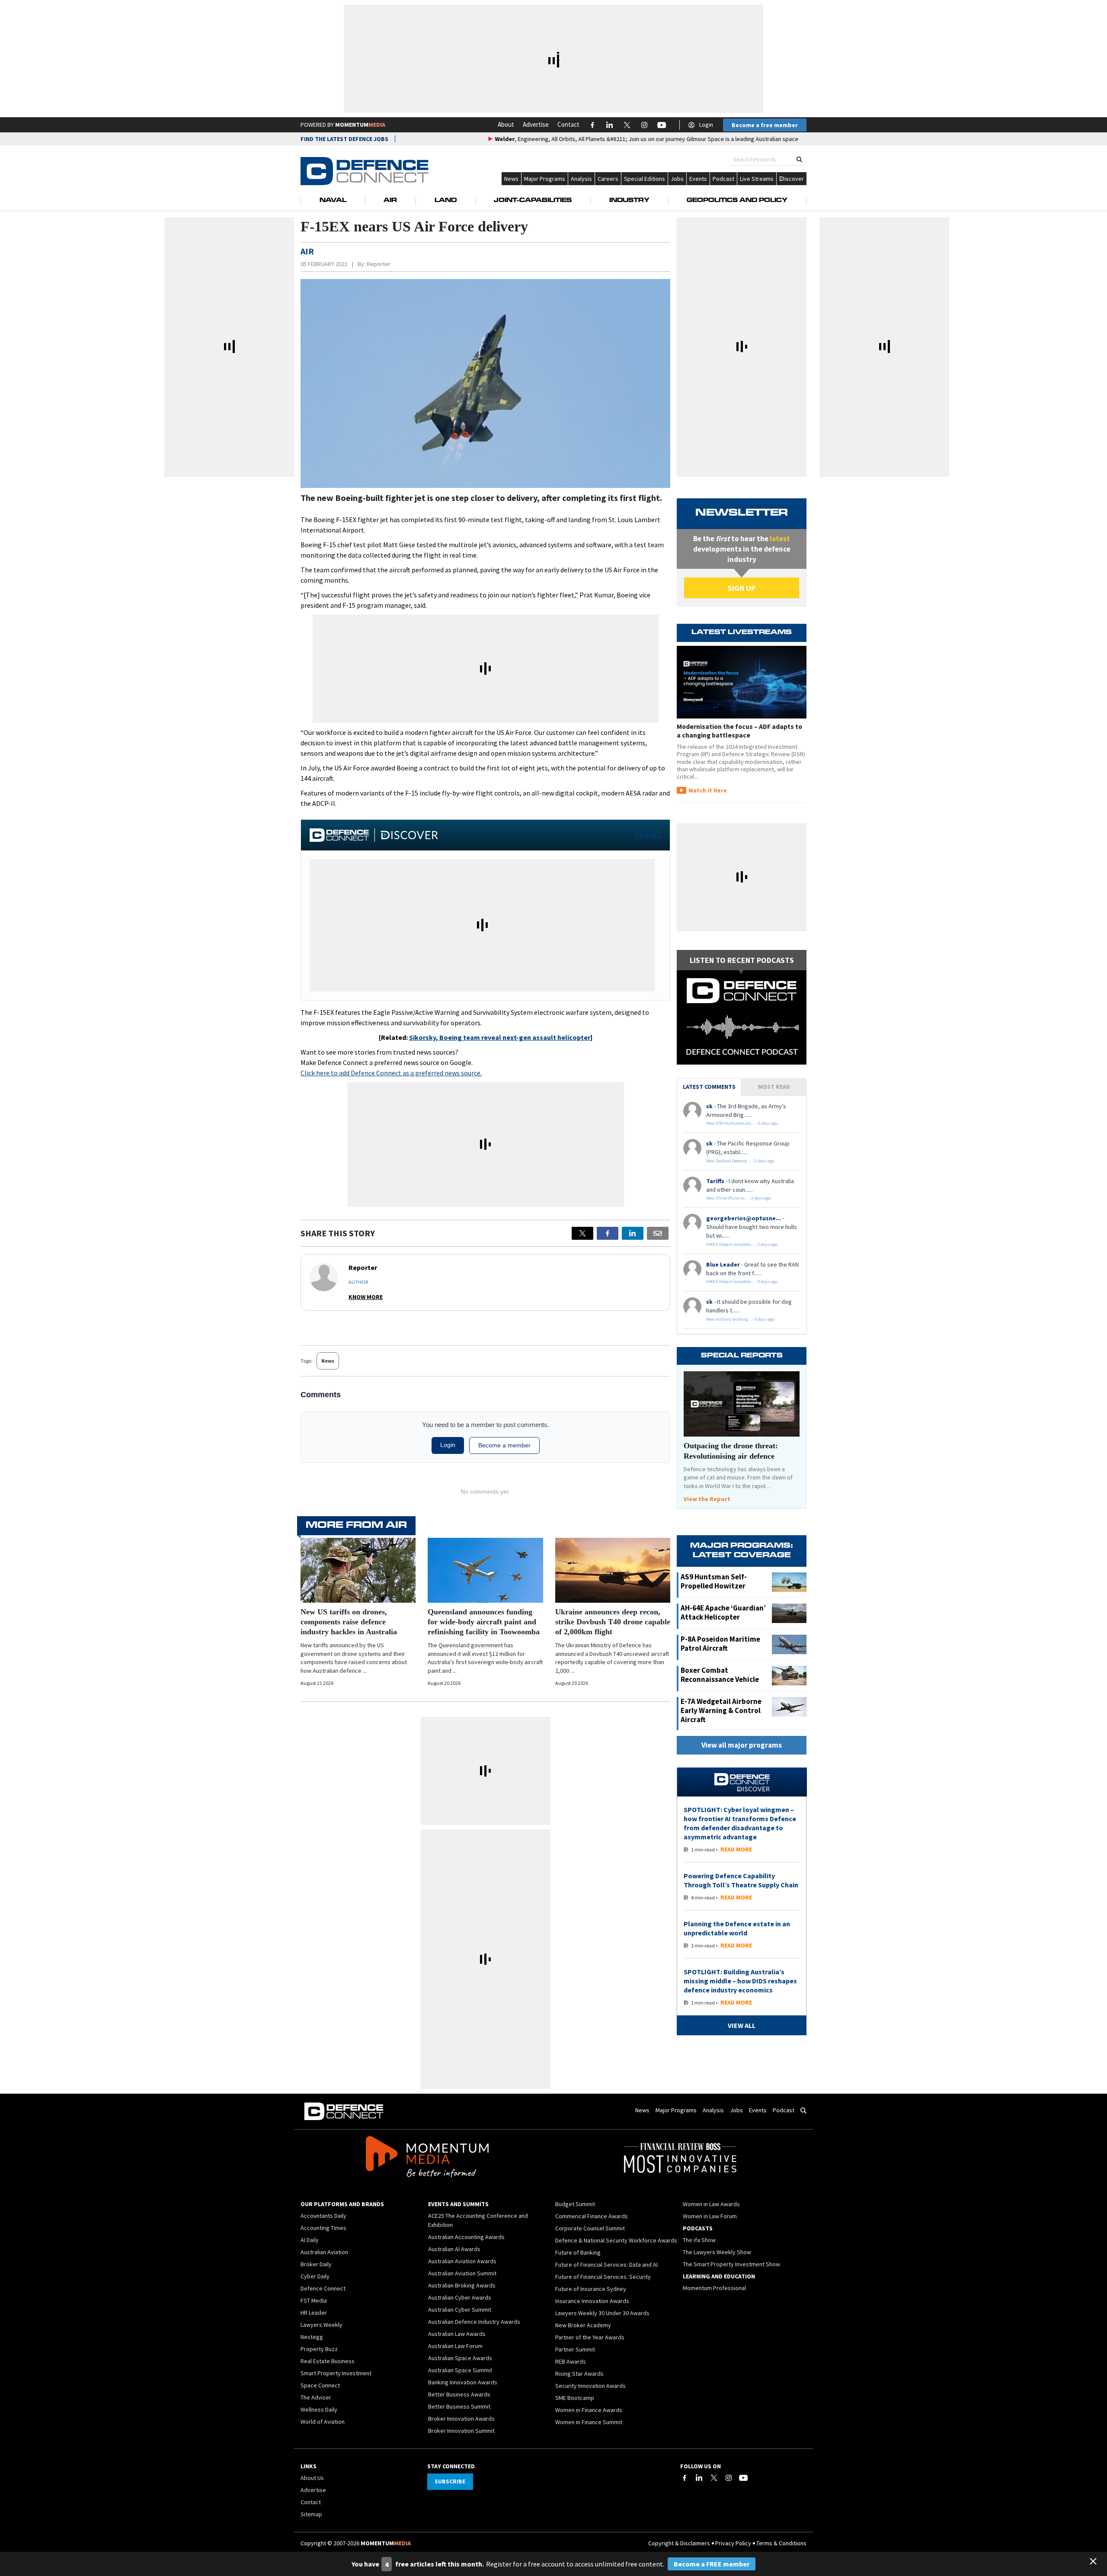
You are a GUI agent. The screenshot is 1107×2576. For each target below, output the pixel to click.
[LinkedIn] (699, 2478)
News (511, 179)
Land (446, 201)
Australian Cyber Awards (460, 2297)
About (506, 124)
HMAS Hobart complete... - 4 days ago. (742, 1282)
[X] (582, 1233)
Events (698, 179)
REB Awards (571, 2361)
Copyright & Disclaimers (679, 2543)
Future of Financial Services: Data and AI (606, 2265)
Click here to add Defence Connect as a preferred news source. (391, 1073)
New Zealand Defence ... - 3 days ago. (741, 1161)
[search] (799, 159)
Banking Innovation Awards (463, 2382)
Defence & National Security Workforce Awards (616, 2240)
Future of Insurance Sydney (591, 2289)
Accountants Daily (323, 2216)
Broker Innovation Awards (461, 2419)
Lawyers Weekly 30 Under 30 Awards (602, 2313)
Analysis (581, 179)
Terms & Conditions (781, 2543)
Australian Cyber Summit (460, 2310)
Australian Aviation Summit (462, 2273)
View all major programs (742, 1745)
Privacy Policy (733, 2543)
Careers (608, 179)
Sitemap (311, 2514)
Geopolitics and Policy (737, 201)
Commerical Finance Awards (592, 2216)
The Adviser (316, 2397)
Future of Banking (578, 2252)
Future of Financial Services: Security (603, 2277)
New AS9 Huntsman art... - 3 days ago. (742, 1123)
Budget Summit (575, 2204)
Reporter (379, 264)
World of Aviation (323, 2422)
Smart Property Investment (336, 2373)
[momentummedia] (427, 2158)
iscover (794, 179)
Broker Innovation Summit (461, 2431)
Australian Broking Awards (462, 2285)
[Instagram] (729, 2478)
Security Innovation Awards (590, 2386)
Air (390, 201)
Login (706, 125)
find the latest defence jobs (344, 139)
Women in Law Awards (711, 2204)
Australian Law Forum (455, 2346)
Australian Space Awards (460, 2358)
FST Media (314, 2300)
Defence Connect (323, 2288)
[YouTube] (743, 2478)
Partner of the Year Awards (590, 2337)
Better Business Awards (459, 2394)
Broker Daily (316, 2264)
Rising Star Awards (579, 2374)
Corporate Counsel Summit (590, 2228)
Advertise (536, 124)
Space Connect (320, 2385)
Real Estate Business (328, 2361)
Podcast (723, 179)
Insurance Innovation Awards (592, 2301)
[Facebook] (685, 2478)
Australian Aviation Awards (462, 2261)
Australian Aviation (324, 2252)
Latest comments (709, 1087)
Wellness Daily (319, 2409)
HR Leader (314, 2313)
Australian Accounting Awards (466, 2237)
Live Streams (757, 179)
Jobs (677, 179)
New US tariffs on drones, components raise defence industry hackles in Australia (349, 1622)
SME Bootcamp (575, 2398)
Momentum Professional (714, 2288)
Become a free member (765, 125)
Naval (333, 201)
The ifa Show (699, 2240)
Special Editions (645, 179)
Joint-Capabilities (533, 201)
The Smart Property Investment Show (731, 2264)
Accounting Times (323, 2228)
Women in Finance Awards (589, 2410)
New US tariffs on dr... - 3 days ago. (739, 1198)
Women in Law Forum (710, 2216)
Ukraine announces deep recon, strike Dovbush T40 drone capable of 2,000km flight (613, 1622)
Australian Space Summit (460, 2370)
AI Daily (310, 2240)
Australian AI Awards (454, 2249)
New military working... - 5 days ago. (741, 1319)
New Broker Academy (583, 2325)
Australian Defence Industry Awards (474, 2322)
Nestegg (312, 2337)
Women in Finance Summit (589, 2422)
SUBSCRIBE (450, 2481)
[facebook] (608, 1233)
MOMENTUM (360, 125)
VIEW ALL (648, 835)
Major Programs (545, 179)
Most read (774, 1087)
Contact (568, 124)
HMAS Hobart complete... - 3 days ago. (742, 1244)
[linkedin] (633, 1233)
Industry (629, 201)
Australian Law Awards (457, 2334)
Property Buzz (319, 2349)
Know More (366, 1297)
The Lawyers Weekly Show (717, 2252)
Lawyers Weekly (322, 2325)
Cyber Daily (315, 2276)
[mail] (658, 1233)
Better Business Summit (459, 2406)
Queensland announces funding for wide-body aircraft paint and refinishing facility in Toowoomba (484, 1622)
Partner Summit (575, 2349)
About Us (312, 2478)
